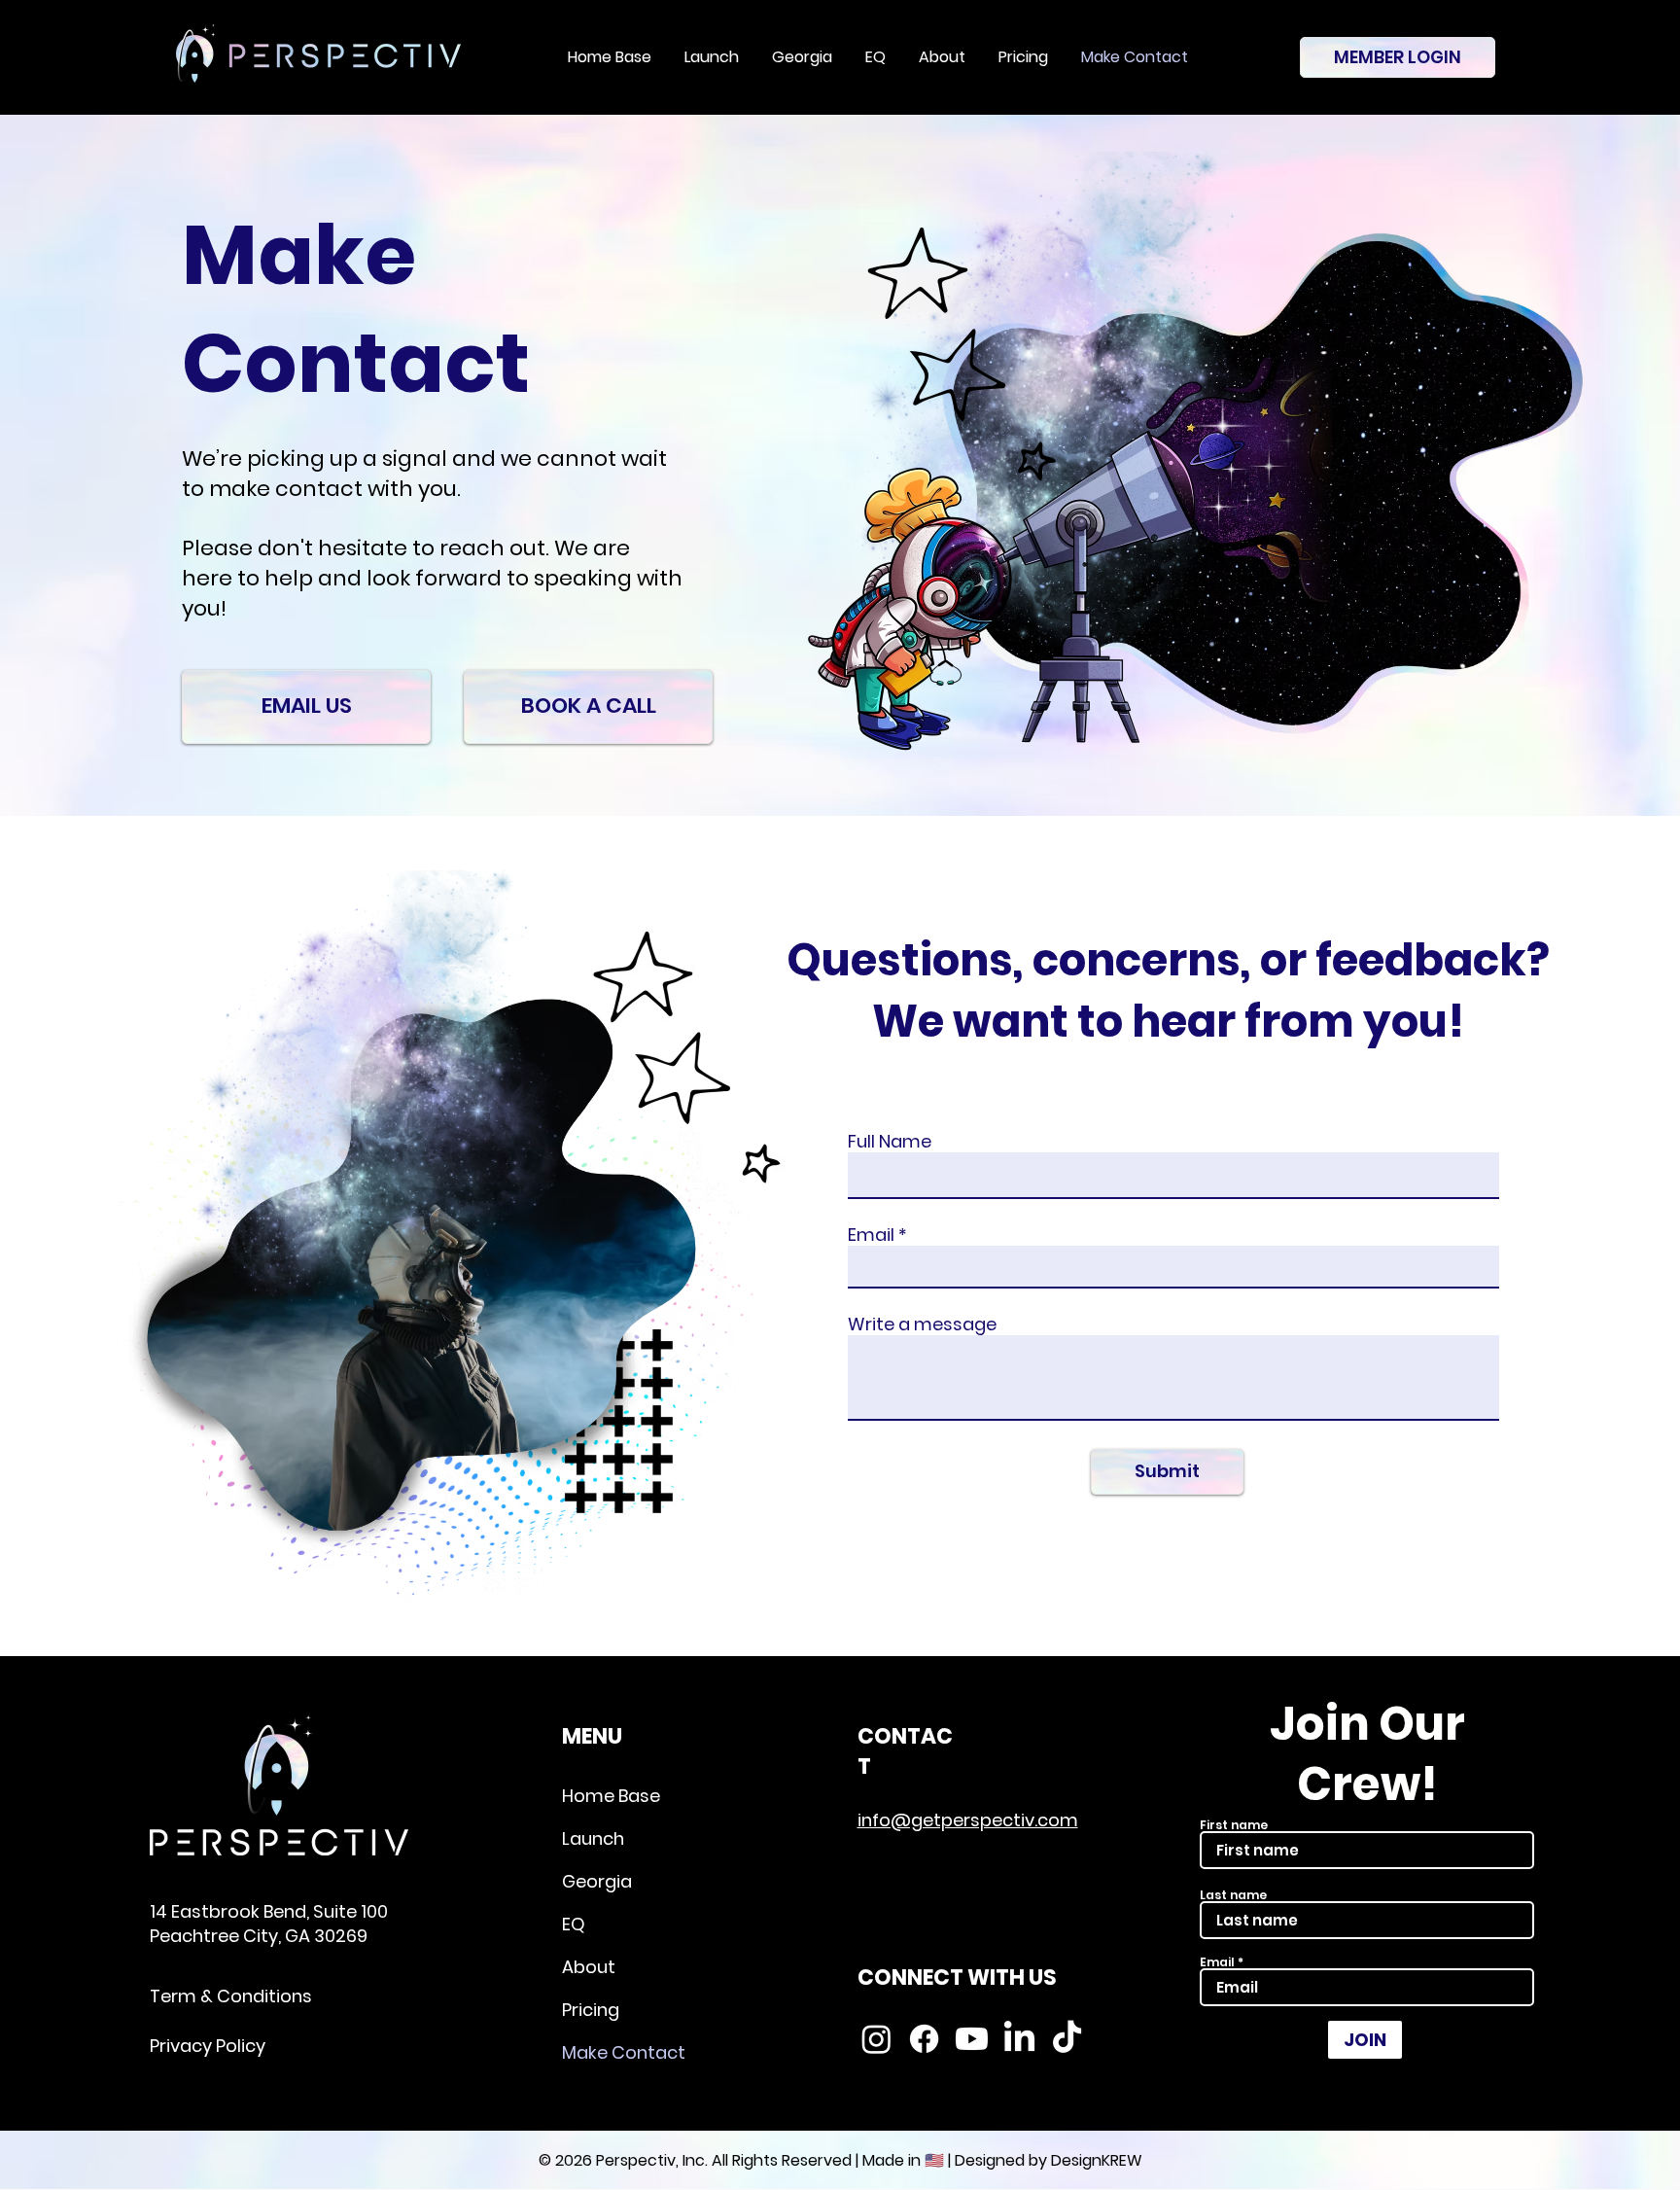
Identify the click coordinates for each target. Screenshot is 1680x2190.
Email (871, 1235)
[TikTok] (1067, 2039)
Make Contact (624, 2052)
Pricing (591, 2010)
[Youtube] (972, 2039)
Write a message (922, 1325)
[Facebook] (924, 2039)
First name (1234, 1825)
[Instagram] (876, 2039)
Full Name (890, 1142)
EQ (574, 1924)
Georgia (597, 1881)
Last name (1233, 1895)
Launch (593, 1838)
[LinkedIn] (1019, 2039)
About (589, 1967)
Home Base (611, 1796)
